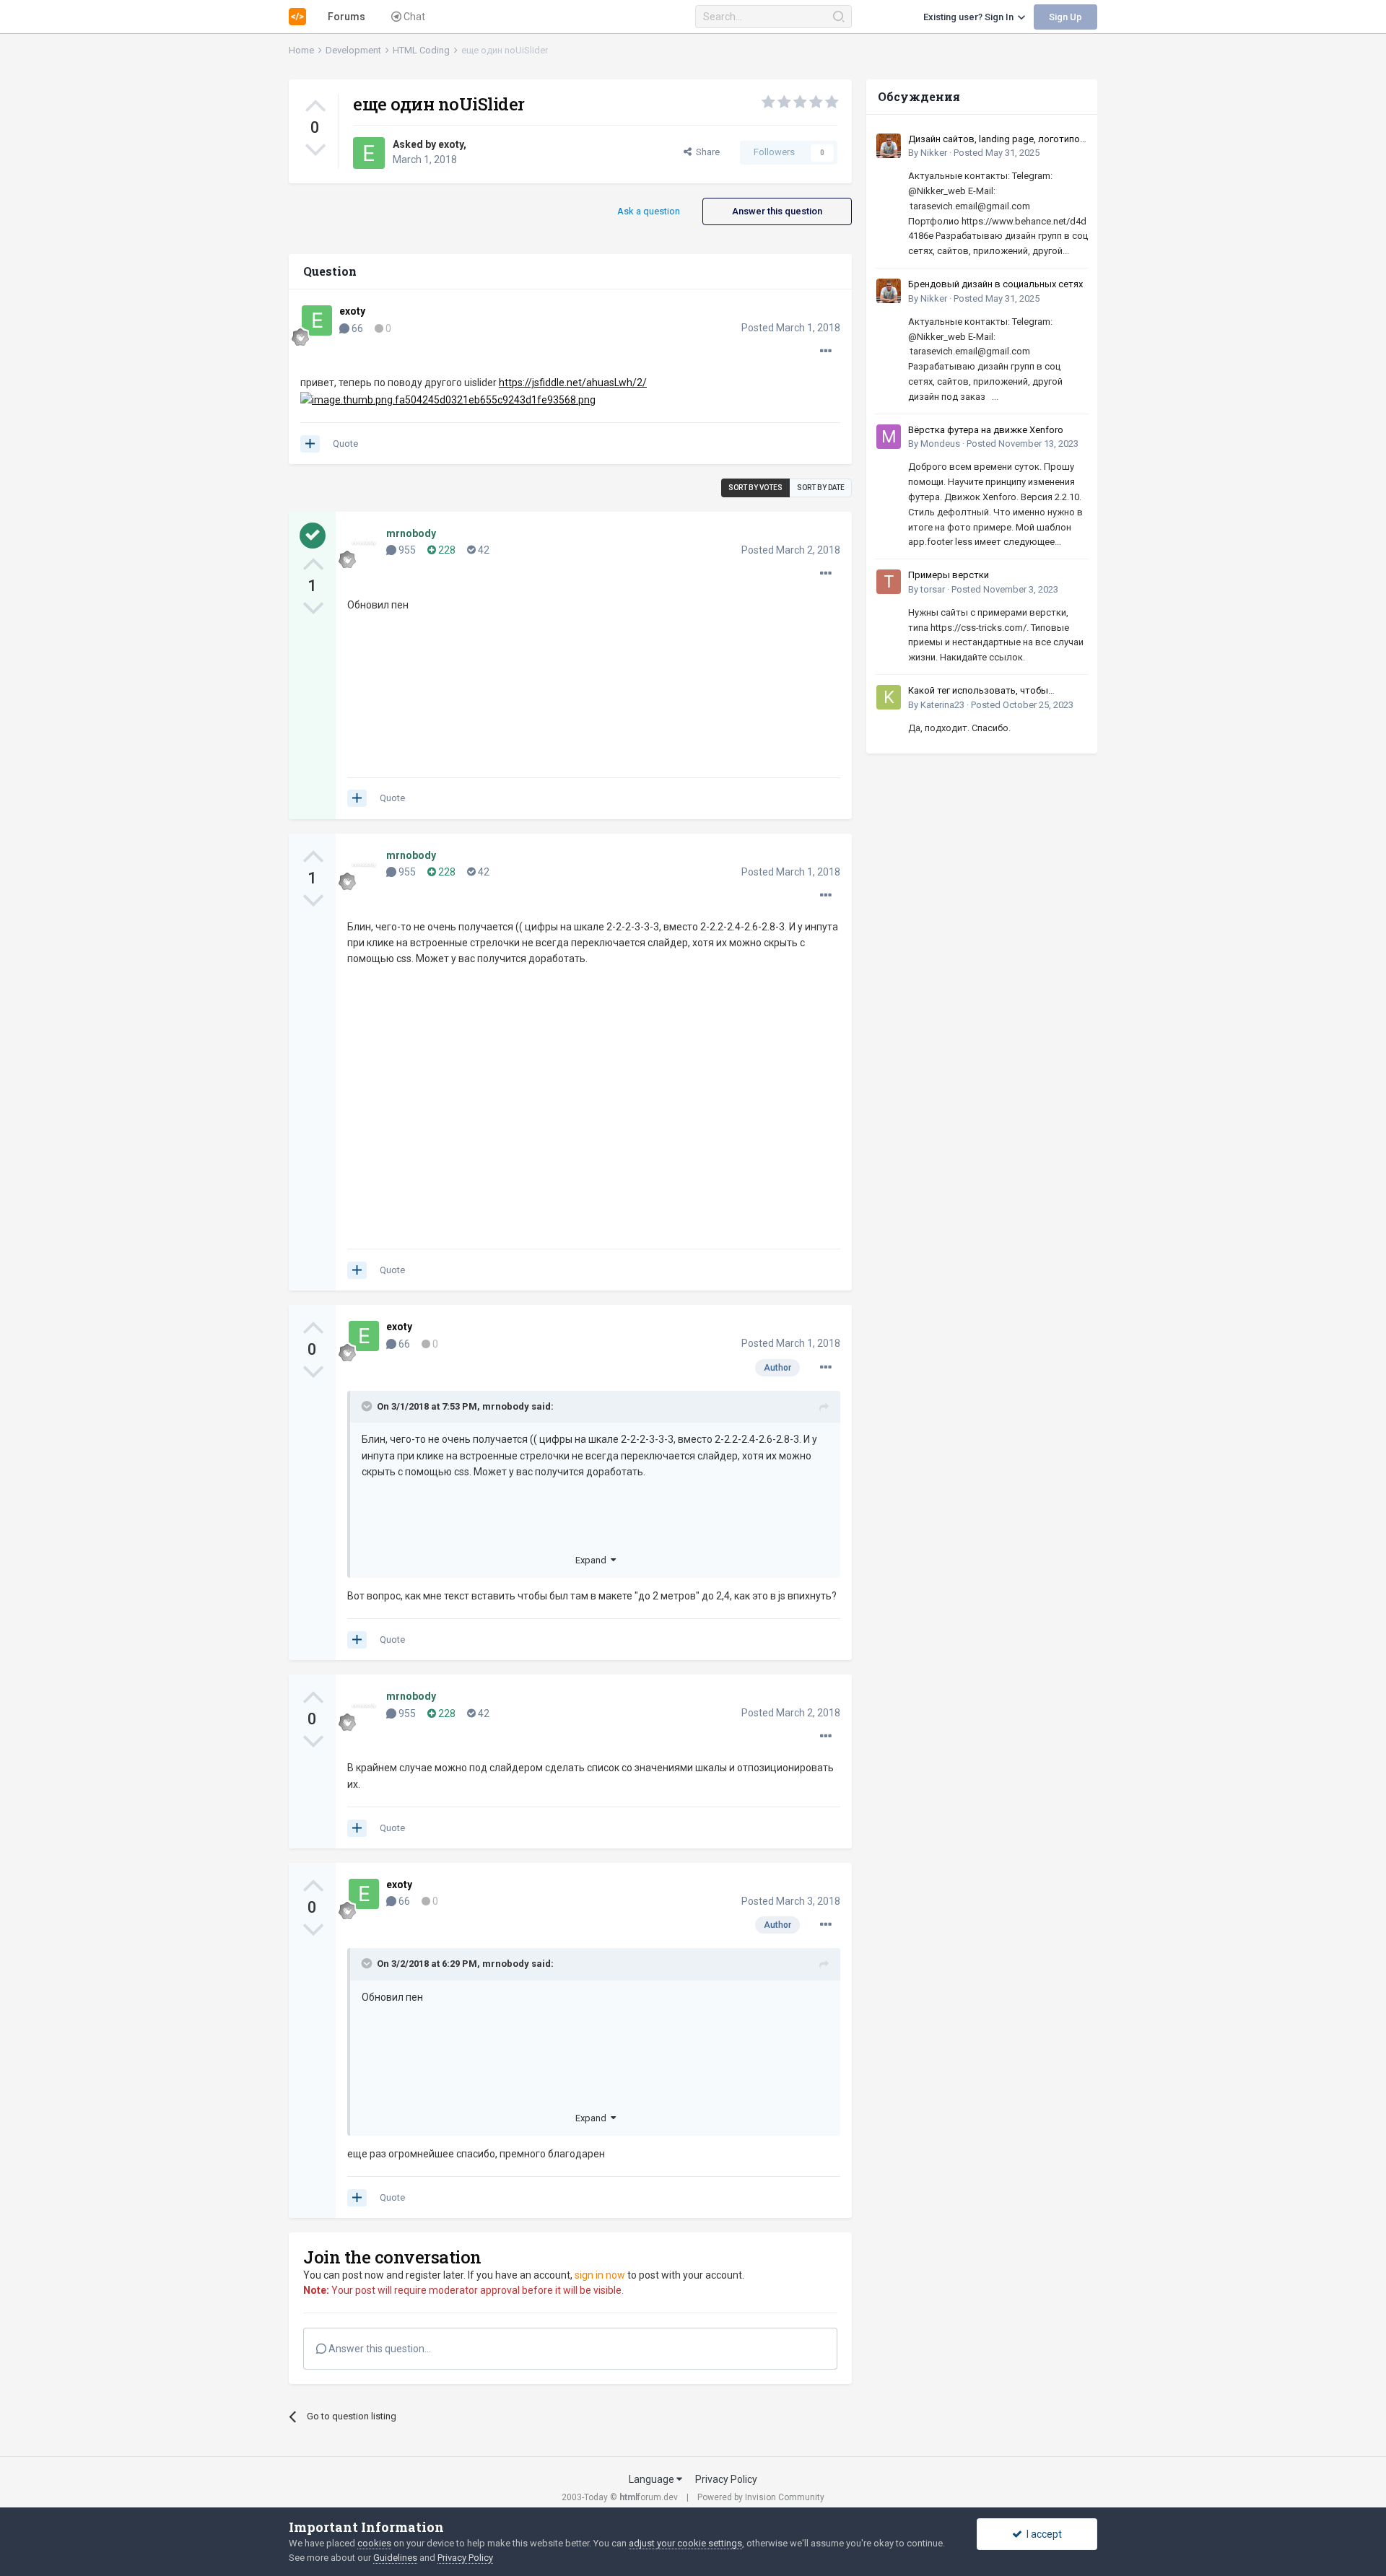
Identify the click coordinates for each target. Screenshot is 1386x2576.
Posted (791, 328)
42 (483, 550)
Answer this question (777, 211)
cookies (374, 2543)
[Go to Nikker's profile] (889, 146)
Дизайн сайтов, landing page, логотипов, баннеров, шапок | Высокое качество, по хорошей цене (998, 140)
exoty (451, 144)
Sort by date (821, 488)
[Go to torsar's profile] (889, 582)
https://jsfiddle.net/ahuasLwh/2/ (573, 383)
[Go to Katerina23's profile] (889, 697)
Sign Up (1065, 17)
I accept (1042, 2534)
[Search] (838, 17)
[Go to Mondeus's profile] (889, 437)
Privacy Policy (726, 2479)
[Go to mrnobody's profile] (364, 543)
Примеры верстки (949, 575)
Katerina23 (942, 705)
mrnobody (506, 1406)
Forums (346, 17)
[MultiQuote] (310, 444)
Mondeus (940, 444)
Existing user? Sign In (971, 17)
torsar (933, 589)
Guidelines (395, 2558)
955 (406, 550)
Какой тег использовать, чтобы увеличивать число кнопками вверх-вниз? (989, 691)
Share (706, 152)
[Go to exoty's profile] (369, 153)
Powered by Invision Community (761, 2497)
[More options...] (826, 352)
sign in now (600, 2275)
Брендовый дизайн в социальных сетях (995, 284)
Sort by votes (755, 488)
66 (356, 328)
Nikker (934, 153)
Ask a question (649, 211)
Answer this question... (379, 2349)
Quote (345, 444)
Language (653, 2479)
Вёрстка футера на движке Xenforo (986, 430)
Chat (413, 17)
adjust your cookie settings (685, 2543)
